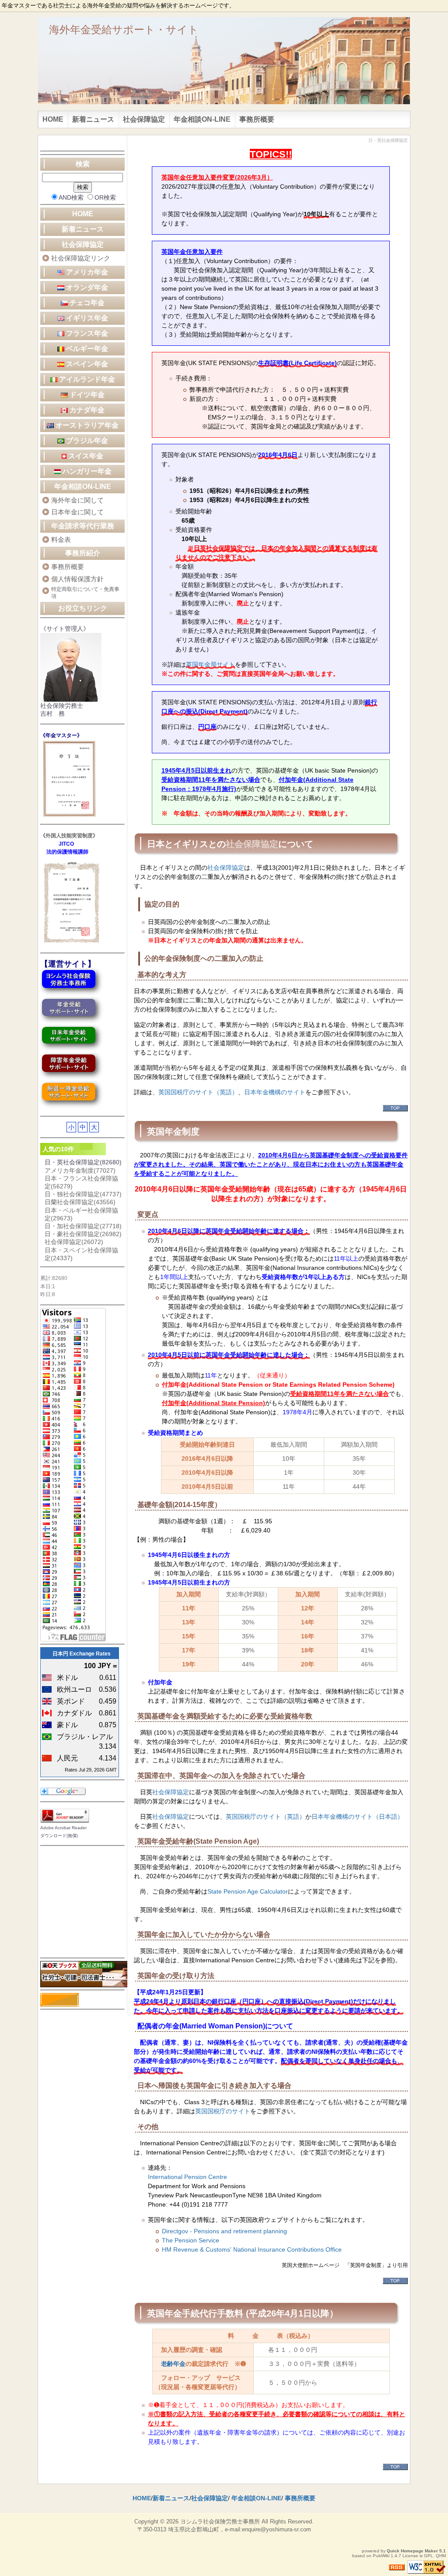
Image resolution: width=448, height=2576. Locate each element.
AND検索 (71, 197)
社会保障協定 (144, 119)
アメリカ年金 (90, 272)
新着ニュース (93, 119)
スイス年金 (85, 456)
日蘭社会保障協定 (80, 1202)
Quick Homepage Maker (412, 2551)
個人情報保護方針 (77, 579)
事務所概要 (257, 119)
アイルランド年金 (86, 379)
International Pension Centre (187, 2177)
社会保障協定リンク (81, 258)
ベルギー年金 (86, 349)
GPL (429, 2556)
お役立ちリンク (83, 608)
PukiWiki (381, 2556)
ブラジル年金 (86, 441)
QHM (441, 2556)
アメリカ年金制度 (80, 1170)
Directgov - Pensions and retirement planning (224, 2231)
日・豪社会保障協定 (83, 1234)
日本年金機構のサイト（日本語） (357, 1817)
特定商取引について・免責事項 (85, 593)
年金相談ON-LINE (202, 119)
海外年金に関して (77, 500)
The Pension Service (191, 2240)
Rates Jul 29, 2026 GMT (91, 1770)
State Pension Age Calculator (248, 1891)
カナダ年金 (86, 410)
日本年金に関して (77, 512)
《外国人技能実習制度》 (69, 836)
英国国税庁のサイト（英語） (198, 1092)
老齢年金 (173, 2364)
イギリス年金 (86, 318)
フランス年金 (86, 333)
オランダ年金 (86, 287)
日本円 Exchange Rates (82, 1654)
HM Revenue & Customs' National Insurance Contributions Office (252, 2249)
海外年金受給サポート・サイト (124, 30)
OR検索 (105, 197)
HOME (53, 119)
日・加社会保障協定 (83, 1226)
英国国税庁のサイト (223, 2111)
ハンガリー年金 (86, 471)
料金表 (61, 539)
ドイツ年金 (86, 395)
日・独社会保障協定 (83, 1194)
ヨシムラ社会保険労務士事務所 (220, 2522)
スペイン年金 (86, 364)
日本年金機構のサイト (275, 1092)
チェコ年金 (86, 303)
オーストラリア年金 (86, 425)
